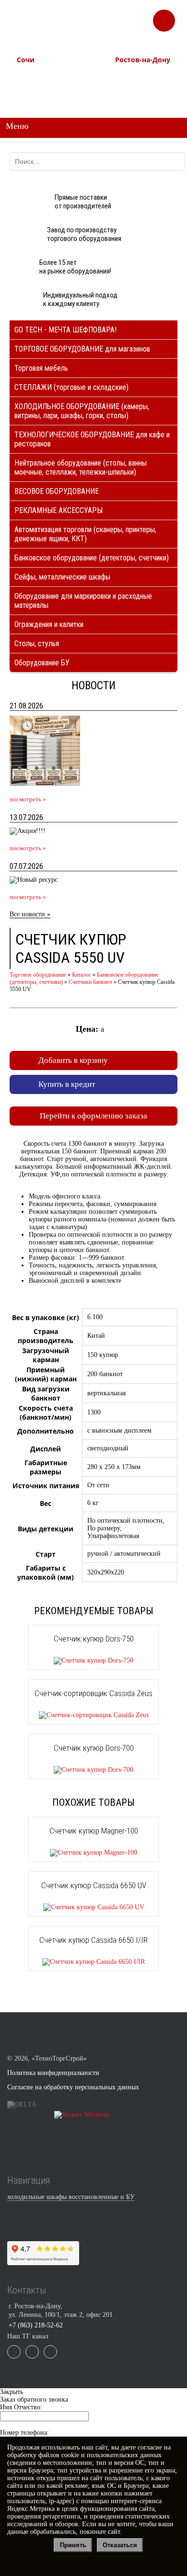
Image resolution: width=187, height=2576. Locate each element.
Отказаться (120, 2545)
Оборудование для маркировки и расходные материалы (83, 601)
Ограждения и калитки (49, 624)
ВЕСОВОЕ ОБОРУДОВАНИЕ (57, 491)
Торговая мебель (41, 368)
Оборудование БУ (42, 663)
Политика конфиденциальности (53, 2073)
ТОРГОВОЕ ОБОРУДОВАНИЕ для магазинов (82, 349)
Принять (73, 2545)
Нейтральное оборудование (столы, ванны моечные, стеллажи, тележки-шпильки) (81, 467)
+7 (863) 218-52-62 (137, 75)
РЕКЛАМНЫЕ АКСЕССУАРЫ (58, 510)
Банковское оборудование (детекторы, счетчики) (92, 558)
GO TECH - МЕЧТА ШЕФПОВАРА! (65, 330)
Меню (17, 126)
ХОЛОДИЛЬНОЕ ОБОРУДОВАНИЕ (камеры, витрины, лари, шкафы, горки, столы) (82, 411)
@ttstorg (105, 25)
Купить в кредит (67, 1084)
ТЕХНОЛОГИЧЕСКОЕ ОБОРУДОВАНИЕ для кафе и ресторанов (92, 439)
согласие (150, 2447)
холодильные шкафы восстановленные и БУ (71, 2197)
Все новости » (30, 914)
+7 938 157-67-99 (135, 93)
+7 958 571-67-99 (135, 84)
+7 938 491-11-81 (36, 75)
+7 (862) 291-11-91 (39, 84)
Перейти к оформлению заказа (93, 1116)
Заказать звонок (164, 17)
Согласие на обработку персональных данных (73, 2087)
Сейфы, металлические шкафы (62, 577)
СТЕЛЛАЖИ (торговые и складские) (71, 387)
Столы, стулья (37, 644)
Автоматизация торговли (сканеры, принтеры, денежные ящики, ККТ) (85, 534)
